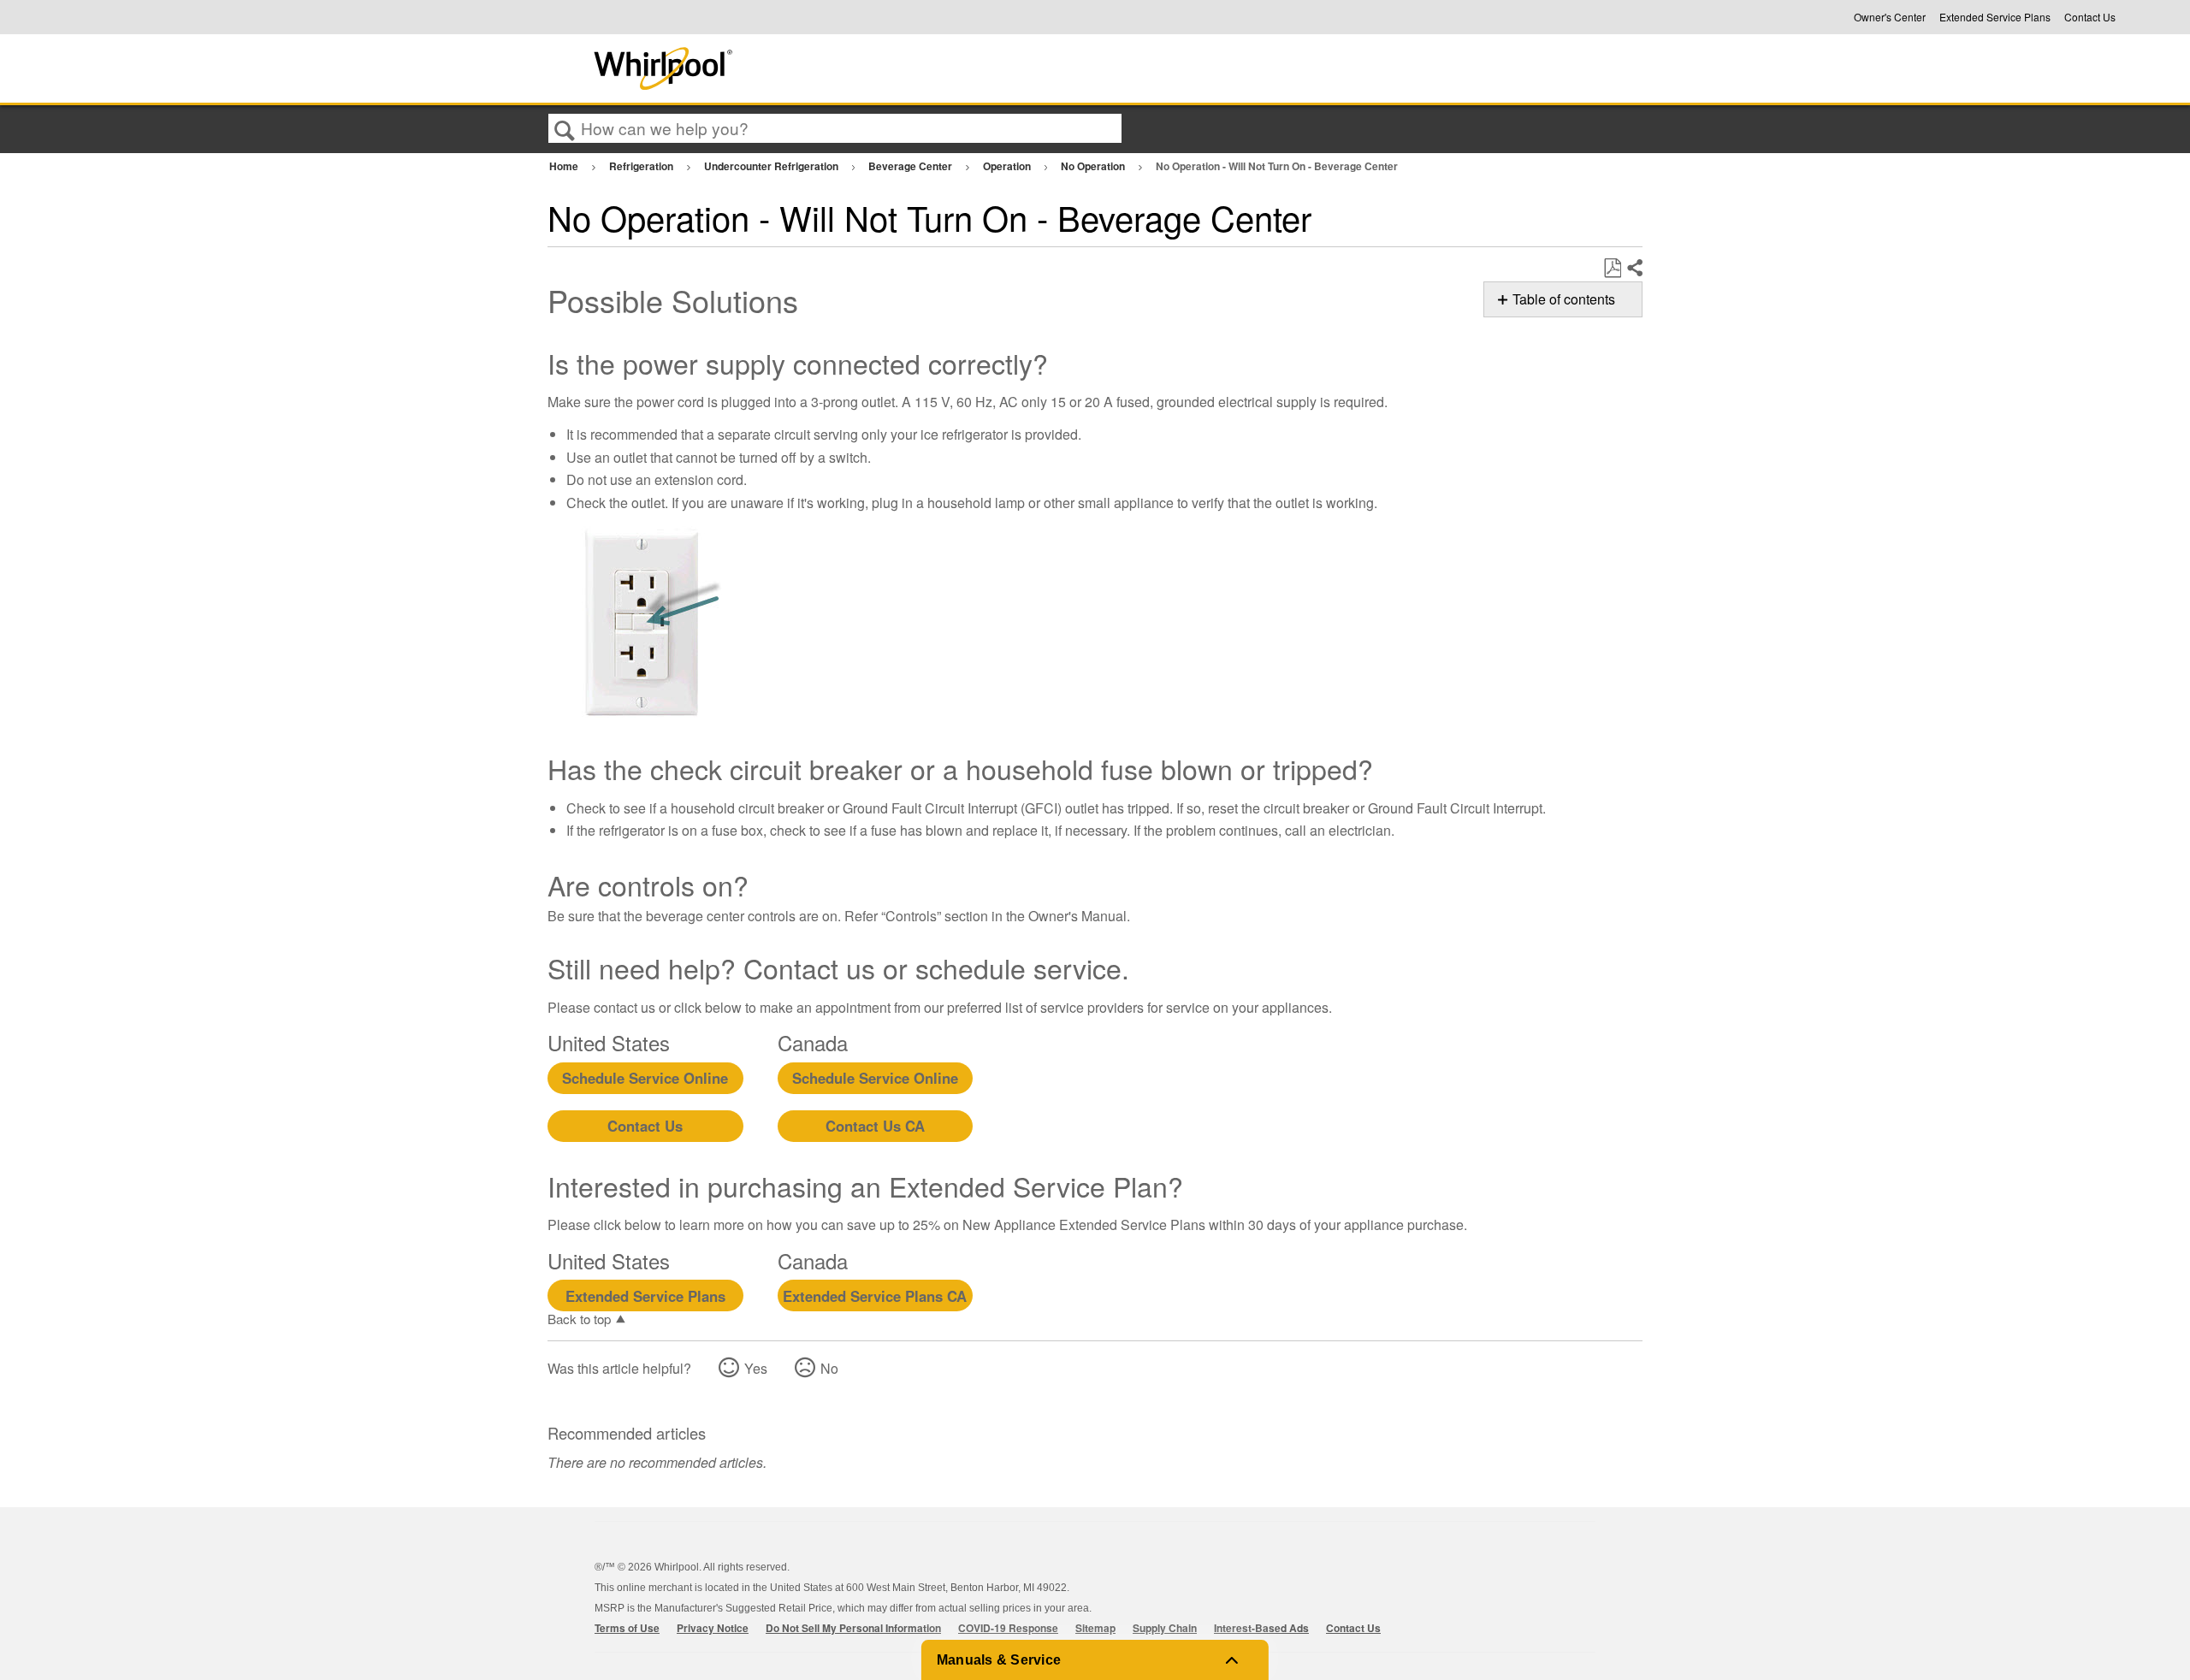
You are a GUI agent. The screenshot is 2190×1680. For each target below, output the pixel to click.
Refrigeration (642, 166)
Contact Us (2090, 17)
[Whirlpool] (790, 68)
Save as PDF (1612, 269)
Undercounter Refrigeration (772, 166)
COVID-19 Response (1008, 1628)
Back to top (579, 1318)
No (829, 1368)
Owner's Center (1890, 17)
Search (565, 129)
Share (1634, 269)
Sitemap (1095, 1628)
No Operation (1094, 166)
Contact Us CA (875, 1126)
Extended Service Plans (1995, 17)
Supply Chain (1165, 1628)
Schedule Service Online (645, 1078)
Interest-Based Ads (1261, 1628)
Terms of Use (627, 1628)
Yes (756, 1368)
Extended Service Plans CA (875, 1296)
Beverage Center (912, 166)
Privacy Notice (713, 1628)
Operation (1008, 166)
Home (565, 166)
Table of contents (1564, 299)
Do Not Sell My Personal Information (853, 1628)
